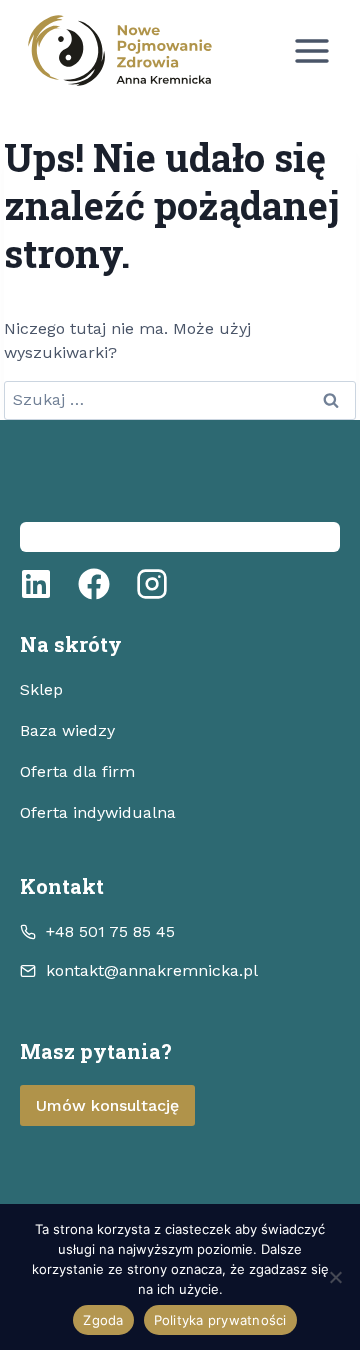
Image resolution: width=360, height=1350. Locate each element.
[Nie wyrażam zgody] (335, 1277)
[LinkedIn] (36, 584)
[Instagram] (152, 584)
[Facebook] (94, 584)
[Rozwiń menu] (311, 50)
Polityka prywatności (220, 1320)
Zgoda (103, 1320)
